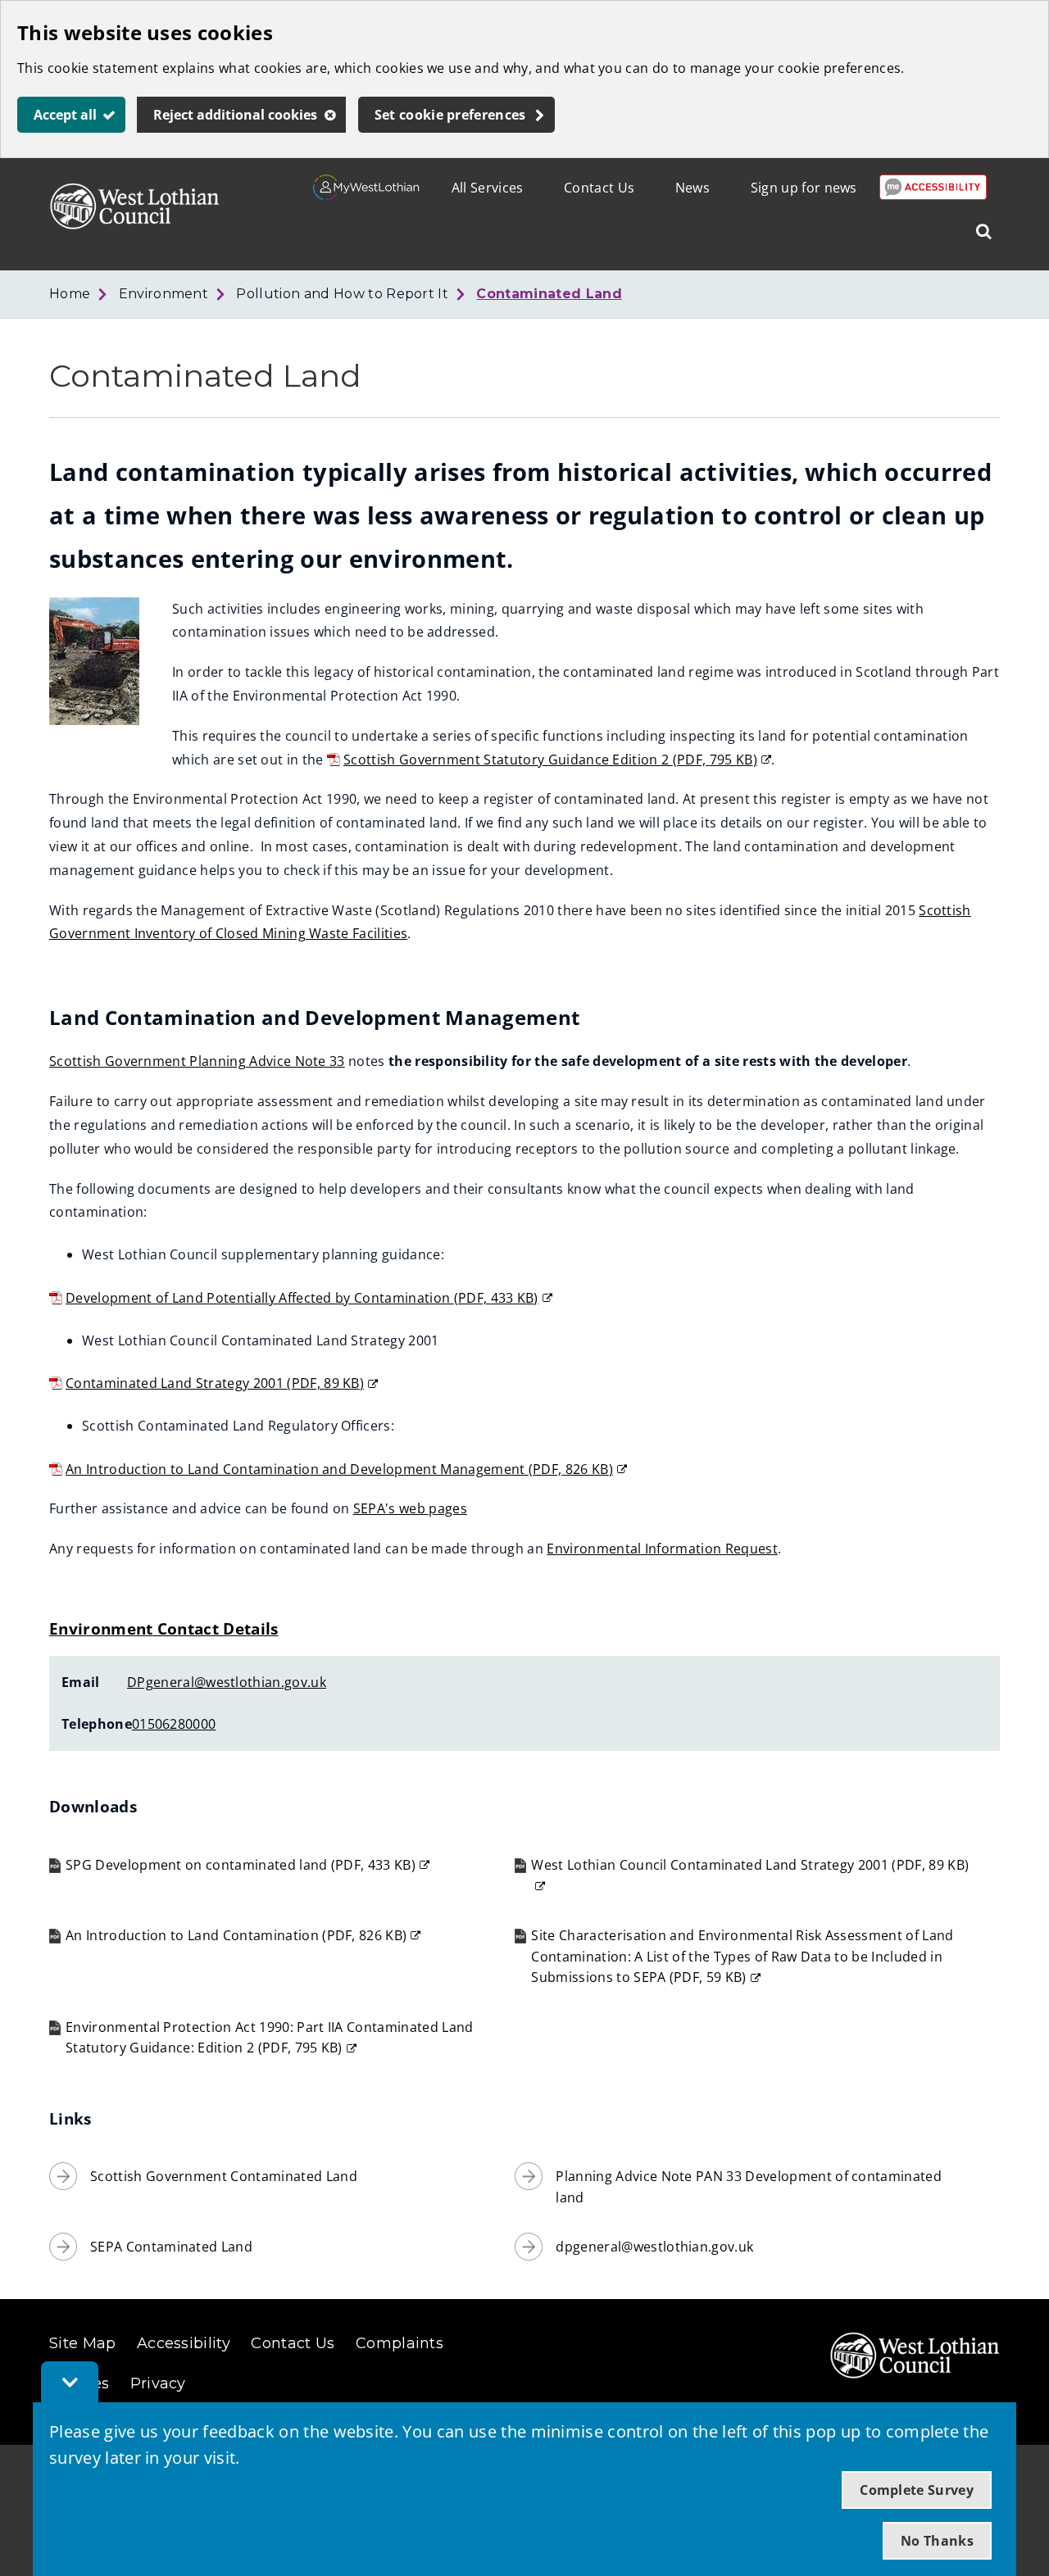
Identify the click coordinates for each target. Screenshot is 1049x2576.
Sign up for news (804, 188)
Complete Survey (917, 2490)
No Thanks (937, 2541)
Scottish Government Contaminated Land (224, 2176)
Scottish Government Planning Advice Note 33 (197, 1061)
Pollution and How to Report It (342, 294)
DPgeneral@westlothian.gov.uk (227, 1682)
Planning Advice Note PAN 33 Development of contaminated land (749, 2187)
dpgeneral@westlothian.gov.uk (654, 2247)
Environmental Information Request (662, 1549)
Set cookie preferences (450, 115)
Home (70, 294)
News (693, 188)
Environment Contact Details (164, 1628)
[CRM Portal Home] (367, 195)
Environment (164, 294)
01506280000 (174, 1724)
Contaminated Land (549, 294)
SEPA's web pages (410, 1508)
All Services (488, 188)
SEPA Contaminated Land (171, 2247)
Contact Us (599, 188)
